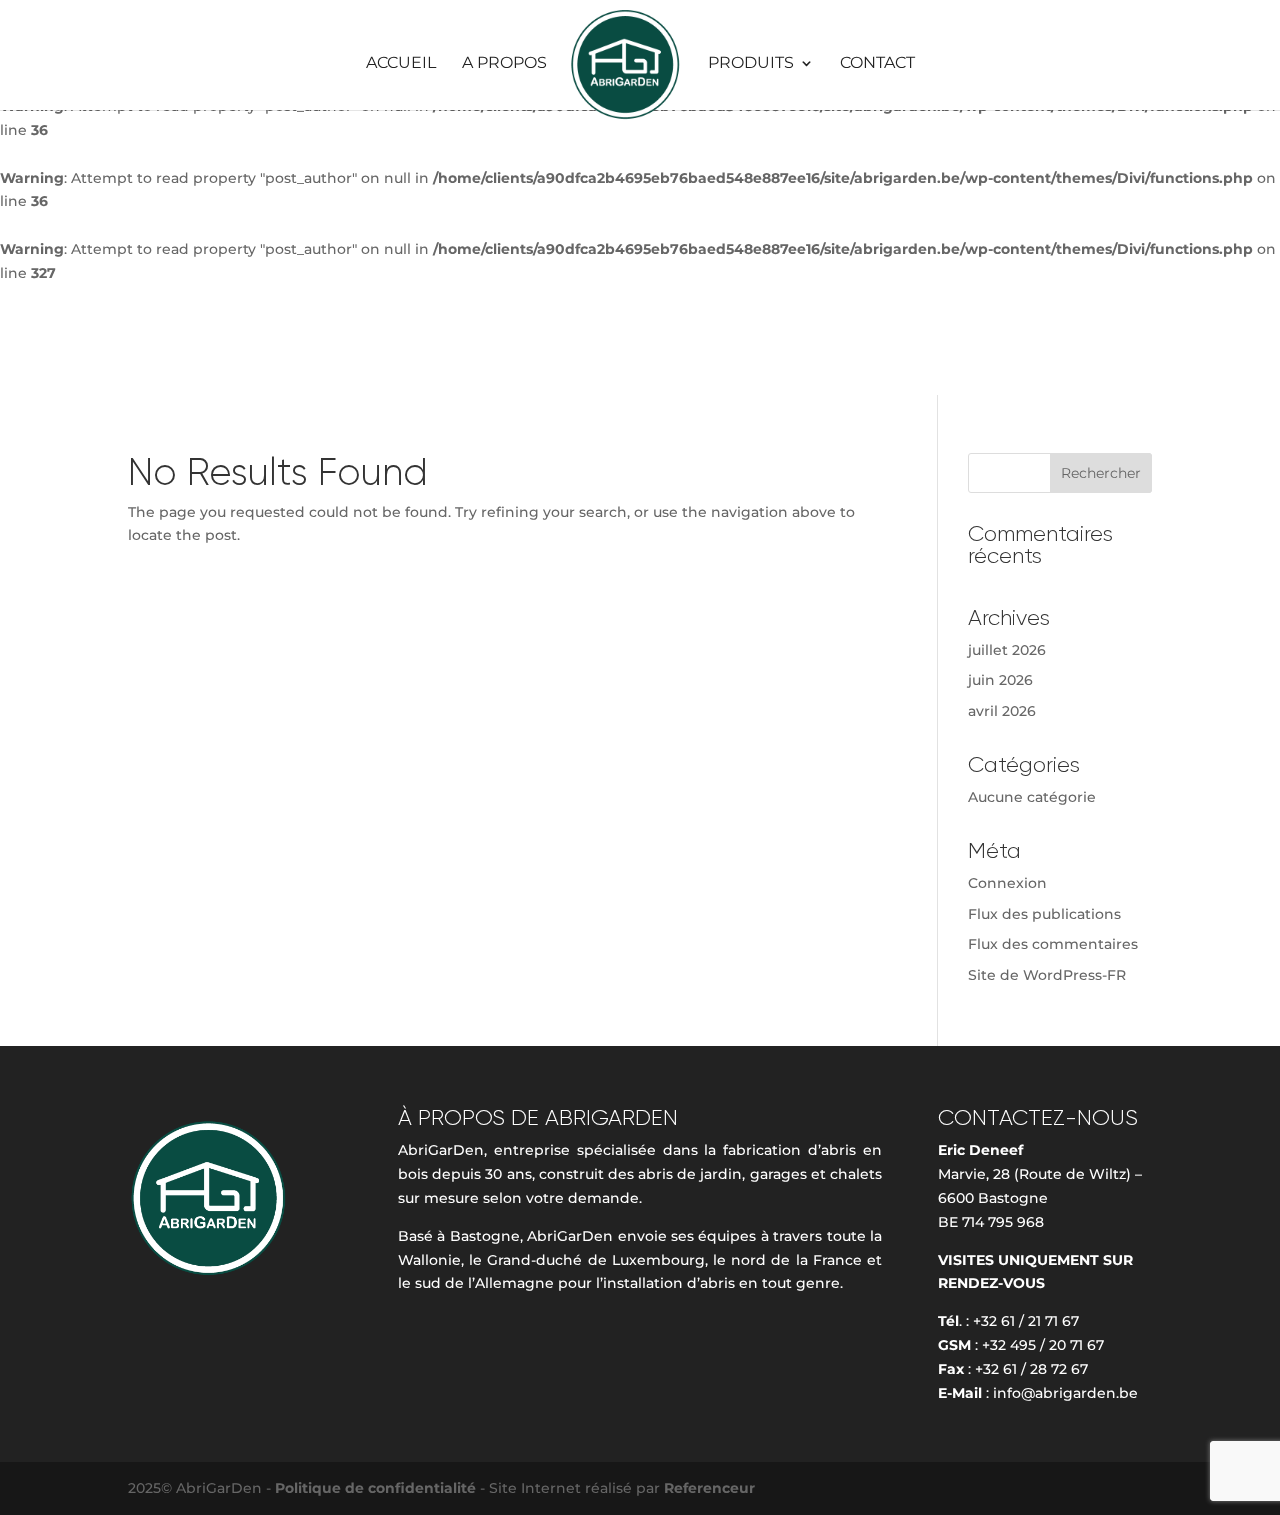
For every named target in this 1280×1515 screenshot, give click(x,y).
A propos (504, 64)
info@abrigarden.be (1065, 1393)
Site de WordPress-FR (1047, 975)
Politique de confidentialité (377, 1488)
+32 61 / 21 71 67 (1026, 1321)
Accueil (401, 64)
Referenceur (709, 1488)
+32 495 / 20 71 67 (1043, 1345)
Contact (877, 64)
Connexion (1007, 883)
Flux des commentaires (1053, 944)
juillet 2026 (1007, 650)
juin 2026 (1000, 680)
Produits (751, 64)
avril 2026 (1002, 711)
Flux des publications (1044, 914)
